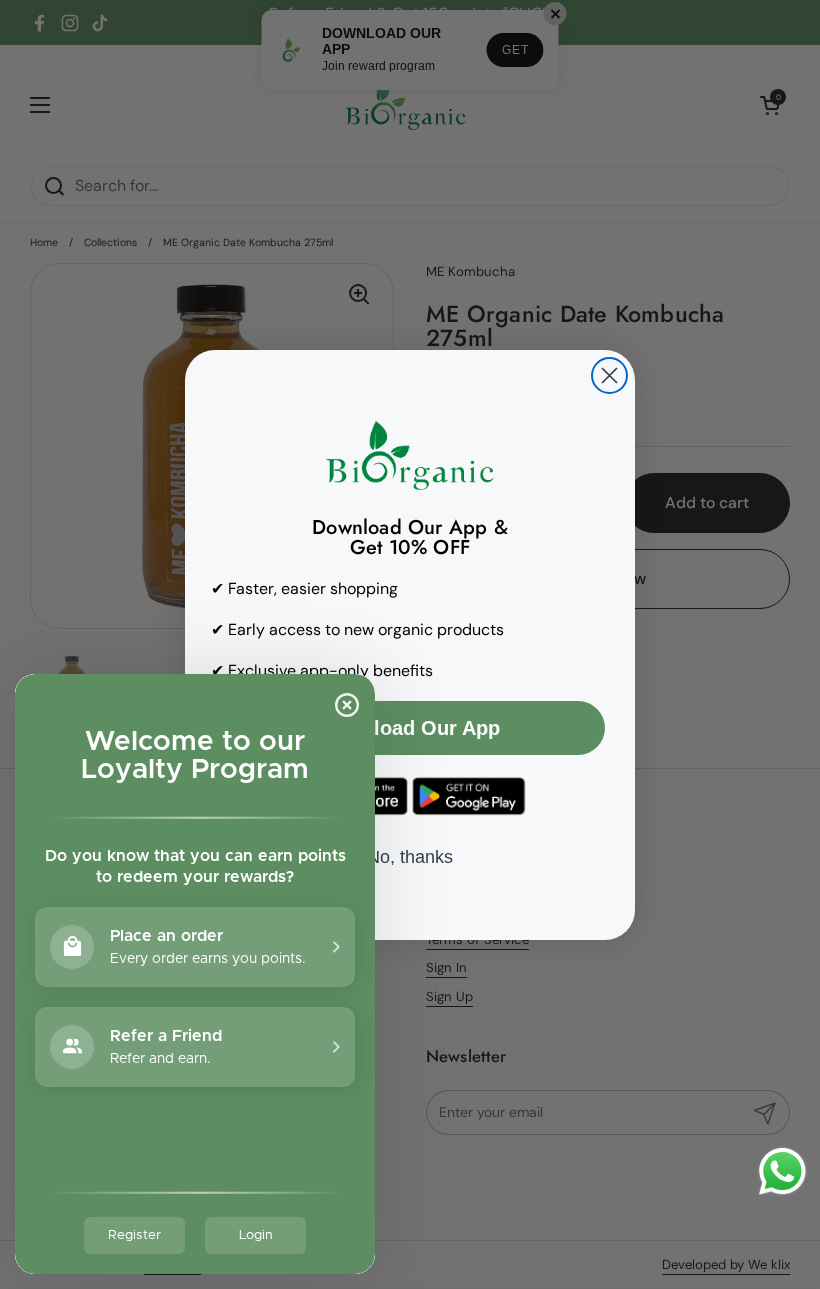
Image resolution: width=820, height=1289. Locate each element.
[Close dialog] (609, 375)
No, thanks (410, 857)
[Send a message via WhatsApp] (782, 1171)
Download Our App (410, 728)
